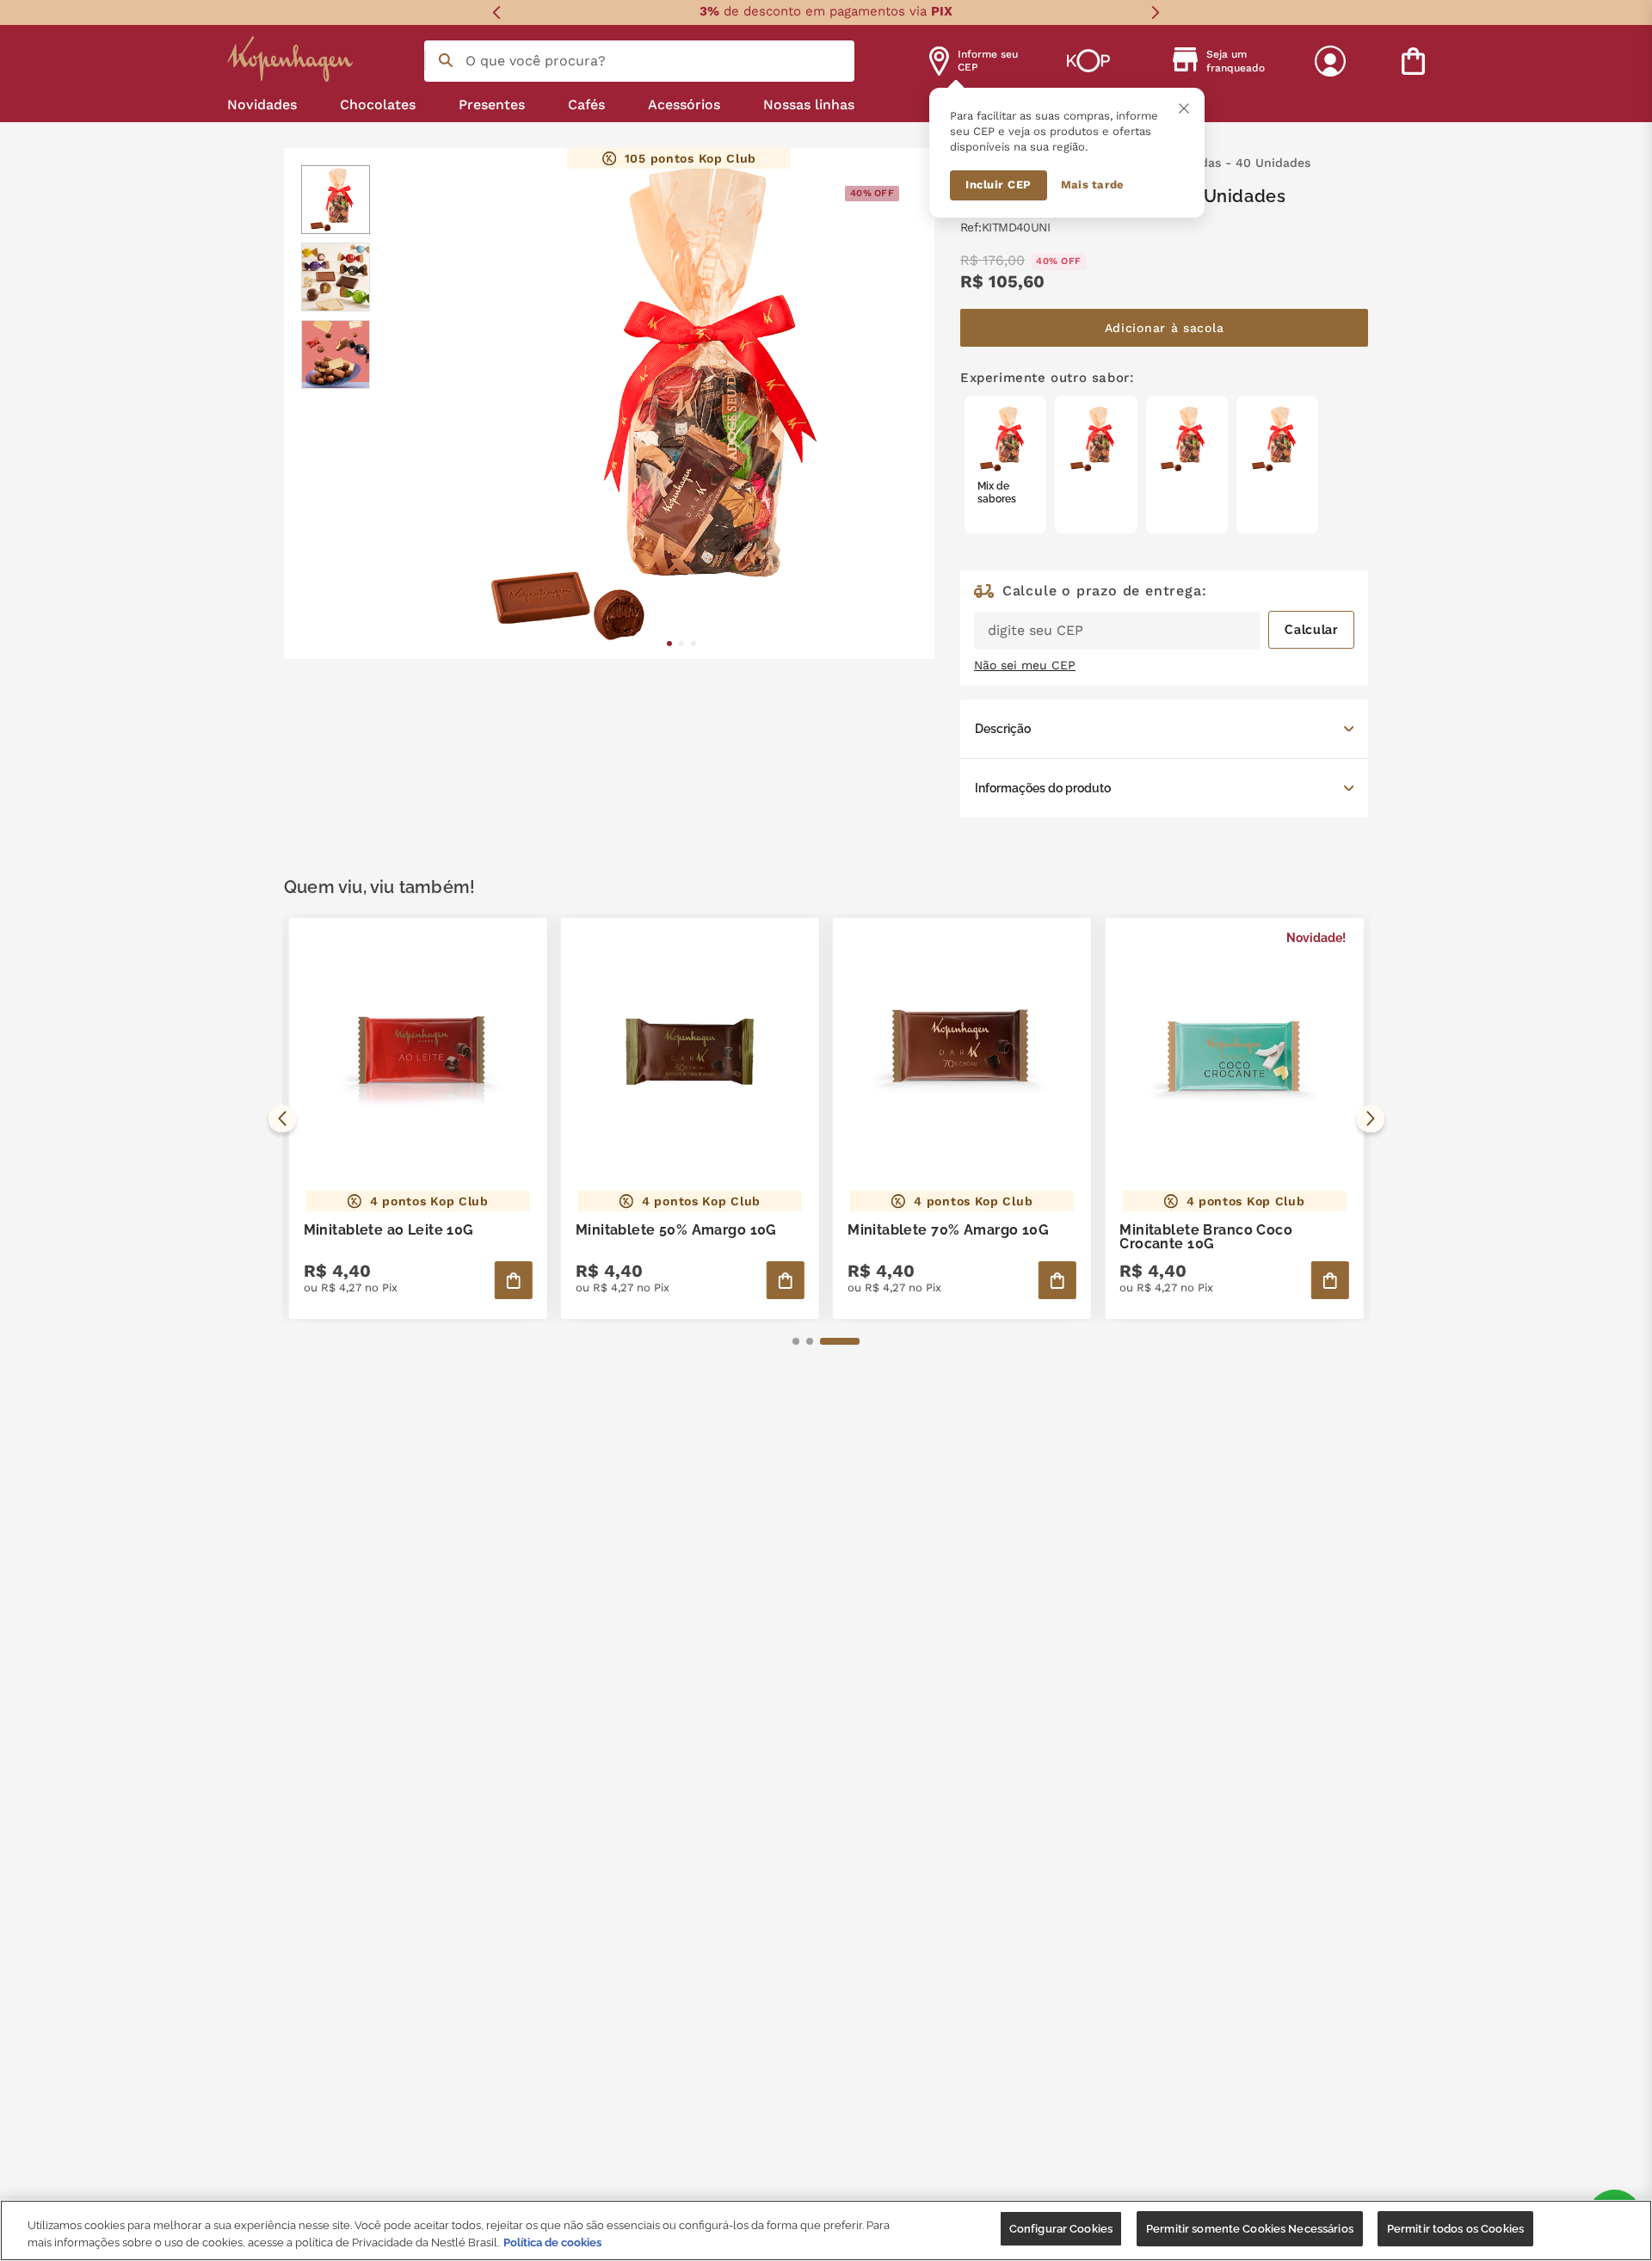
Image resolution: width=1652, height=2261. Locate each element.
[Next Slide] (1155, 12)
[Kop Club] (1088, 61)
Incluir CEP (999, 185)
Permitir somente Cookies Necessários (1250, 2229)
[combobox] (639, 61)
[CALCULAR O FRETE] (1311, 630)
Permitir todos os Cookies (1455, 2229)
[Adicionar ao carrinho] (514, 1280)
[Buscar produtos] (446, 60)
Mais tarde (1093, 185)
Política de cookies (552, 2243)
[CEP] (1164, 617)
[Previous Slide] (497, 12)
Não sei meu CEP (1025, 665)
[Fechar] (1184, 108)
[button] (1164, 729)
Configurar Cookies (1061, 2229)
